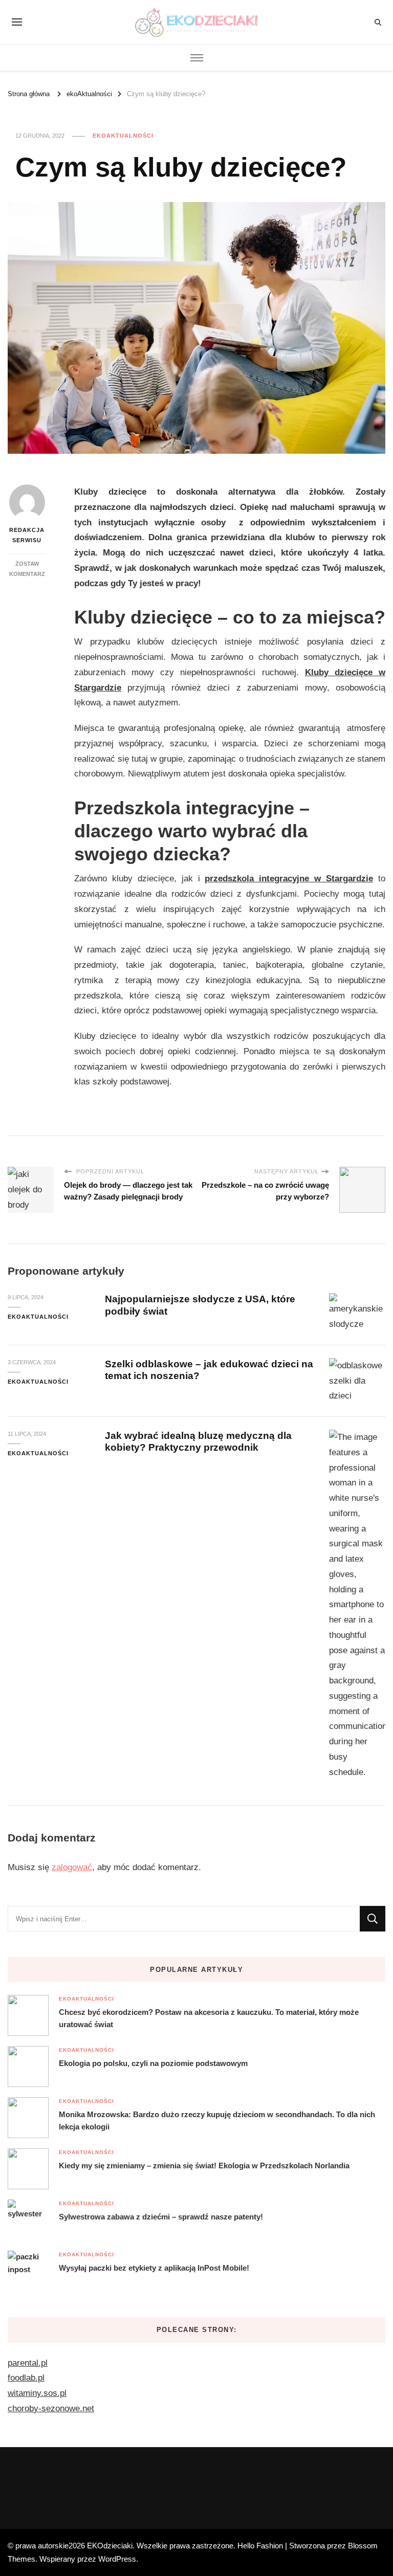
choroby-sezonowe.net (51, 2408)
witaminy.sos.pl (37, 2393)
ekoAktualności (123, 136)
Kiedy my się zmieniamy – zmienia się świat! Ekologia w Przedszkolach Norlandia (204, 2166)
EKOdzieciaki (110, 2546)
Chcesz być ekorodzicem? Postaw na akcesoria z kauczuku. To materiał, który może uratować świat (209, 2018)
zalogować (72, 1867)
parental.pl (28, 2363)
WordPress (117, 2559)
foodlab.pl (26, 2378)
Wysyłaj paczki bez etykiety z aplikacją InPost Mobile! (154, 2268)
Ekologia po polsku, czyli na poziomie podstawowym (153, 2063)
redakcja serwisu (27, 535)
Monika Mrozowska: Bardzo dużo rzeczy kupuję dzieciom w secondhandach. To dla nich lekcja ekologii (217, 2120)
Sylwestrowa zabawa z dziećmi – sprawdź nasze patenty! (161, 2217)
